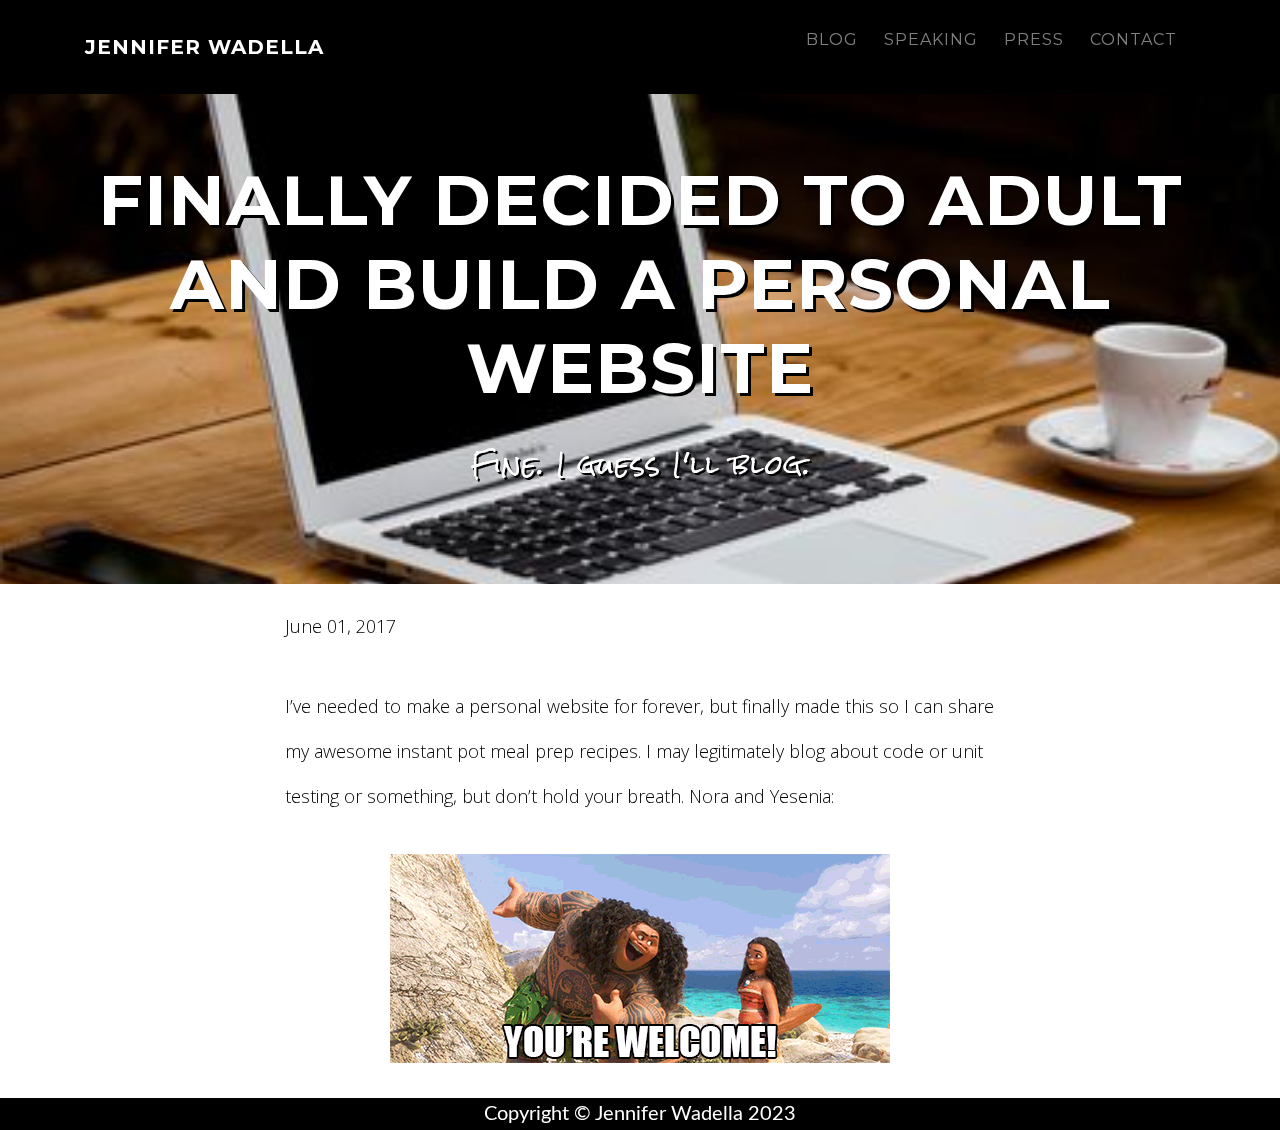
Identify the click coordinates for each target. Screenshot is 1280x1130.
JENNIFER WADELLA (204, 47)
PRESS (1034, 39)
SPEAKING (931, 39)
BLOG (832, 39)
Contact (1133, 39)
